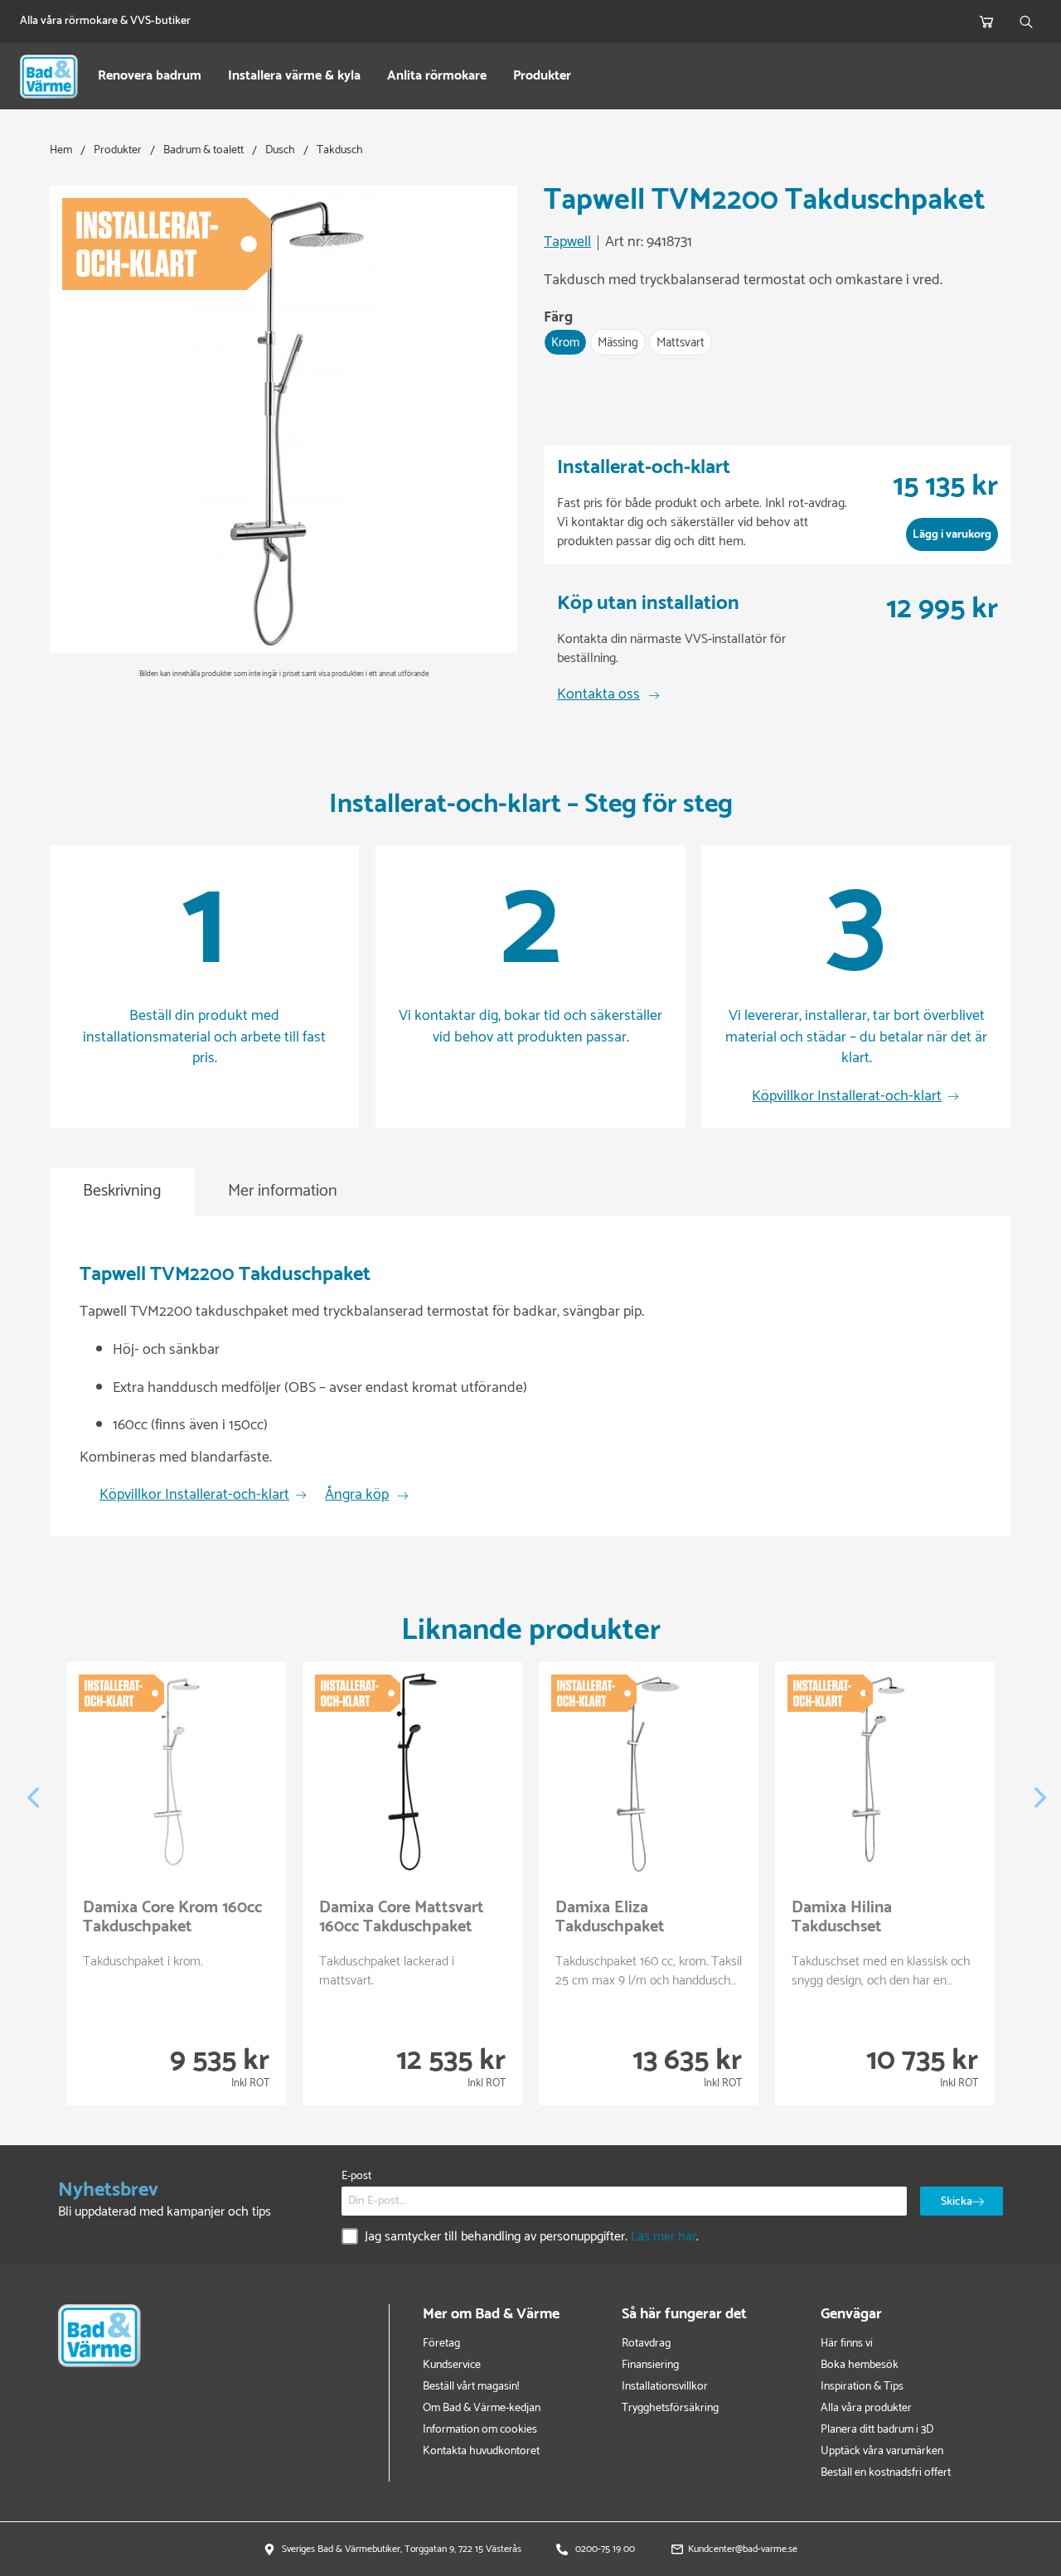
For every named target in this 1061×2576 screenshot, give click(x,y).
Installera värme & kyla (294, 77)
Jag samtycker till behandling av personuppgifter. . (532, 2238)
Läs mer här (664, 2237)
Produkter (542, 77)
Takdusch (340, 150)
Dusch (280, 150)
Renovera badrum (150, 77)
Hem (61, 150)
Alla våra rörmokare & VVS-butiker (105, 21)
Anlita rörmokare (437, 77)
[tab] (122, 1192)
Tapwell (567, 243)
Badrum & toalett (203, 150)
